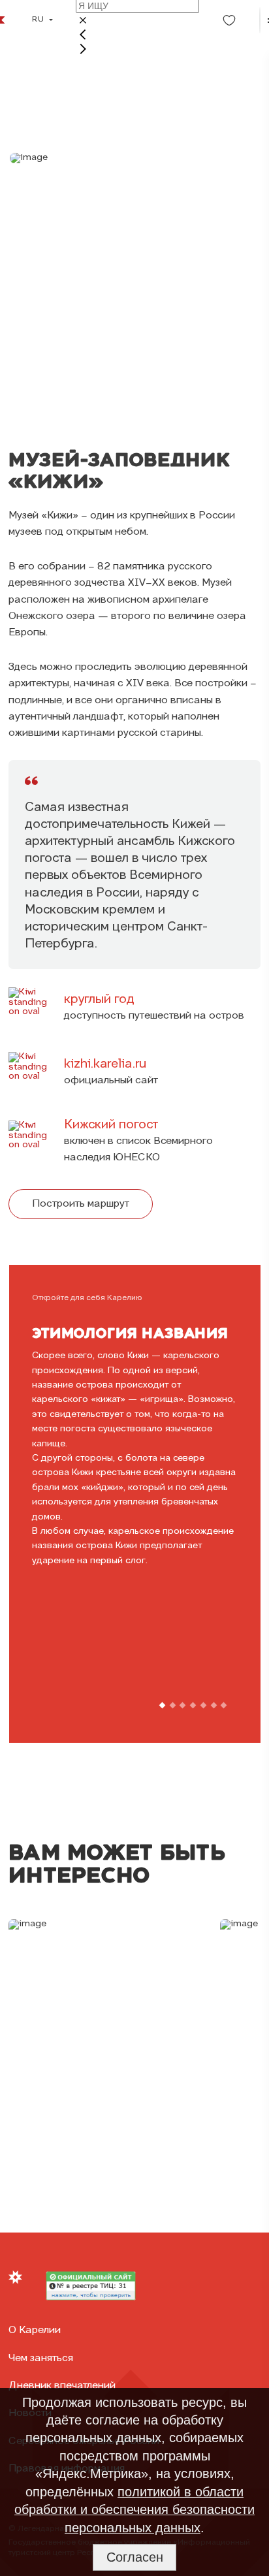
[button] (162, 1706)
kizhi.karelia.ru (105, 1064)
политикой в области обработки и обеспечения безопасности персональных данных (134, 2510)
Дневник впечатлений (62, 2386)
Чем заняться (41, 2359)
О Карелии (35, 2330)
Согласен (135, 2557)
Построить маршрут (81, 1204)
